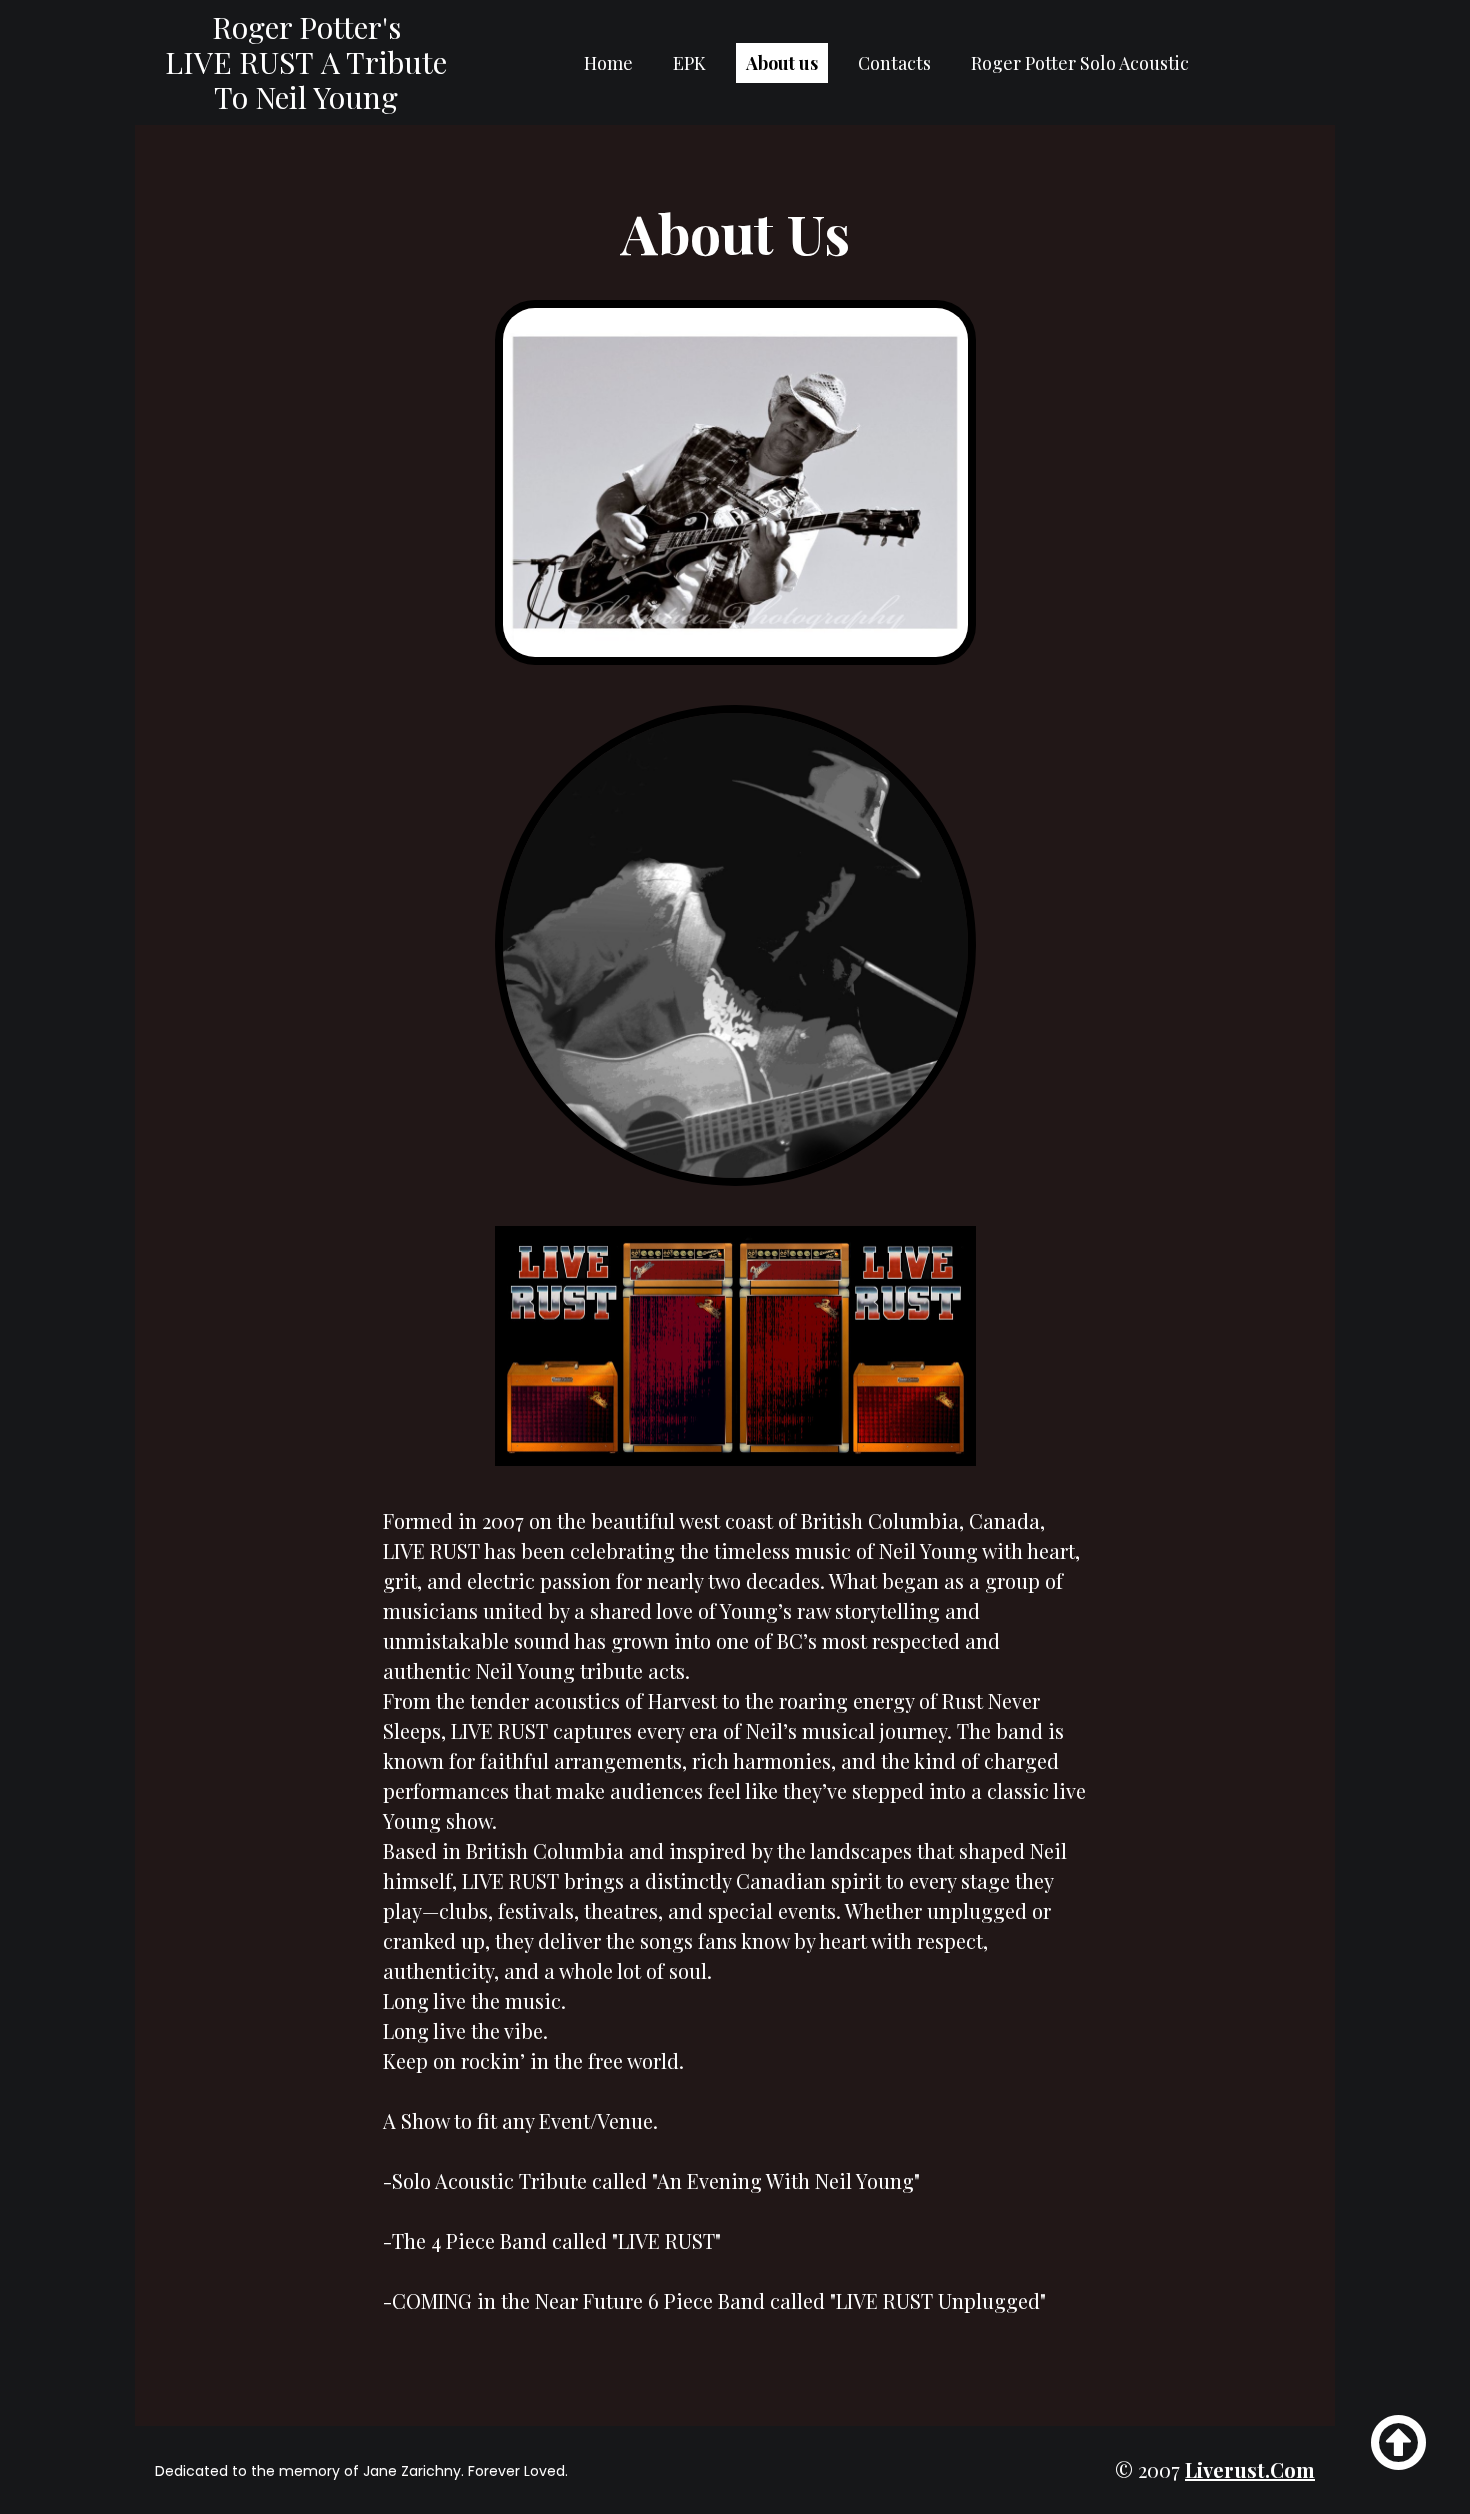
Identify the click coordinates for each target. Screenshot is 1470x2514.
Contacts (894, 63)
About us (782, 63)
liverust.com (1250, 2469)
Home (608, 63)
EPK (689, 63)
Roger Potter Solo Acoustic (1080, 63)
